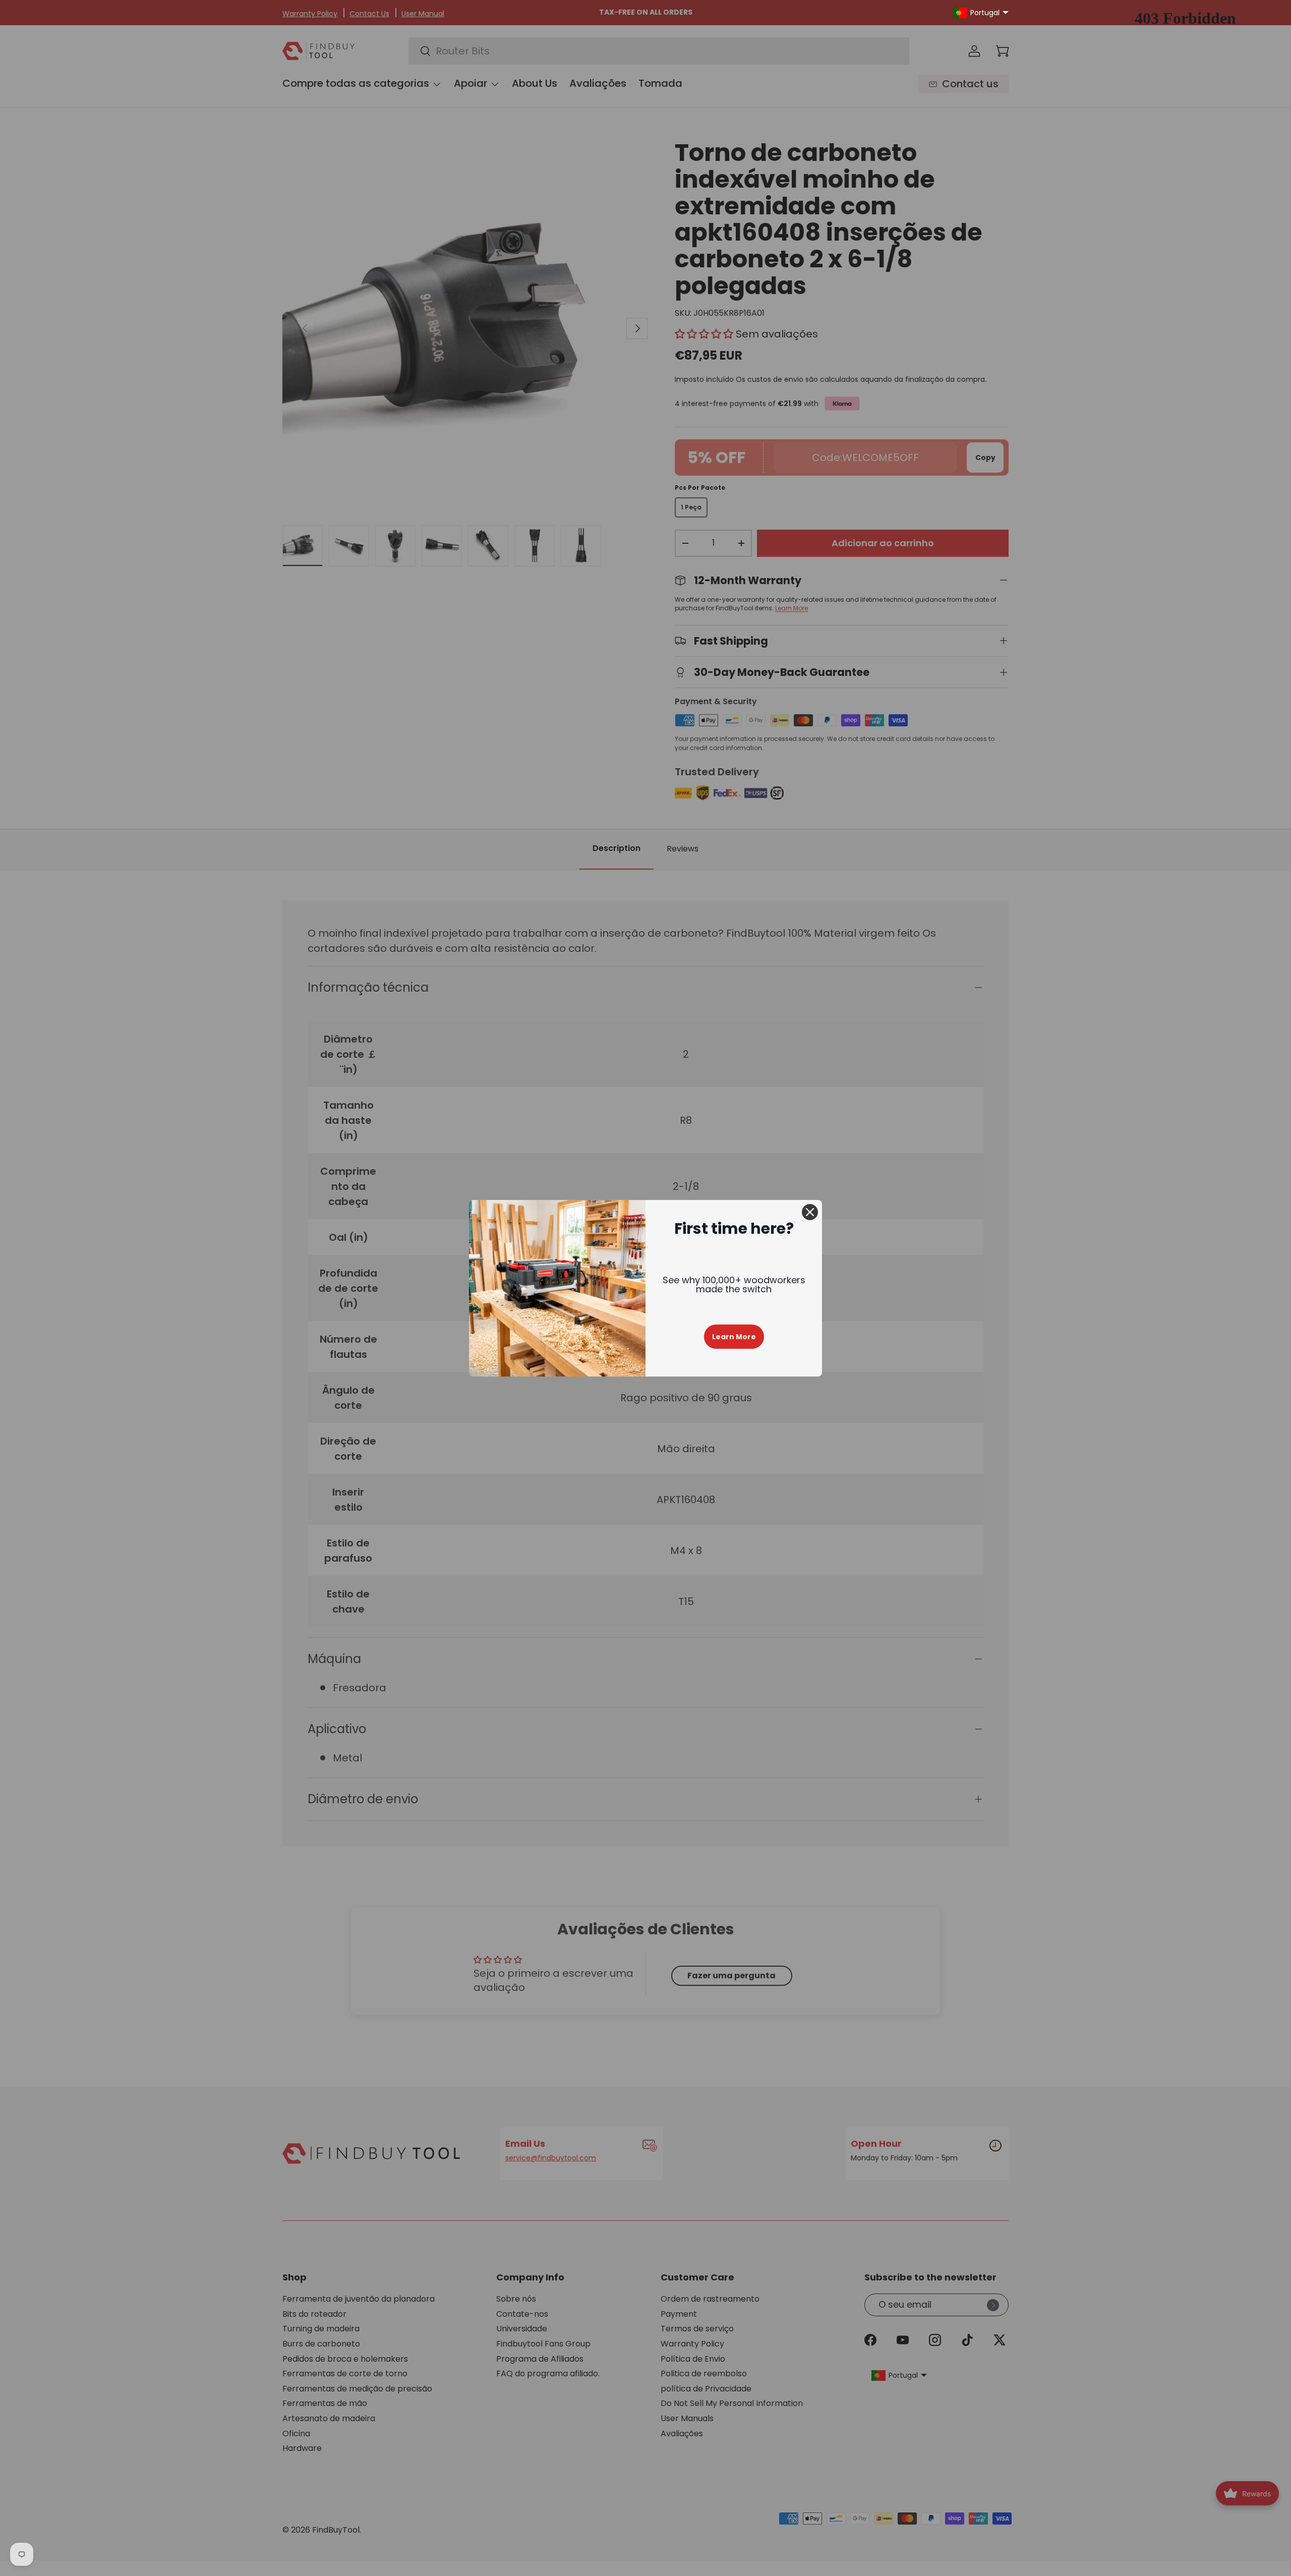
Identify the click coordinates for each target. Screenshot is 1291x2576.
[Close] (810, 1212)
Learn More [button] (734, 1337)
